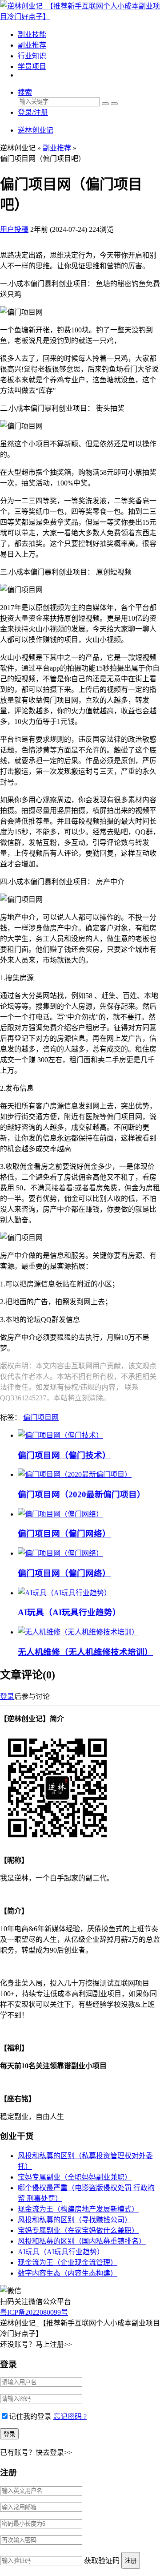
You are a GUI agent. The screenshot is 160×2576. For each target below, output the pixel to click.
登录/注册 (33, 112)
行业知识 (32, 56)
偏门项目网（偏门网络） (64, 1534)
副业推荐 (32, 45)
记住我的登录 (30, 2416)
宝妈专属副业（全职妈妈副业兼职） (75, 2177)
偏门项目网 (41, 1417)
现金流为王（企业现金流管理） (68, 2263)
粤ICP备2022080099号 (34, 2312)
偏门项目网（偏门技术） (64, 1455)
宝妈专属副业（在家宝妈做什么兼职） (78, 2230)
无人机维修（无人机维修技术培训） (85, 1652)
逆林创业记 (36, 130)
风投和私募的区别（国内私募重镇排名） (82, 2241)
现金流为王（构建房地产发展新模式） (78, 2209)
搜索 (25, 92)
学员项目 (32, 67)
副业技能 (32, 34)
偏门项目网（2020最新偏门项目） (82, 1494)
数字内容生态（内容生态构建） (68, 2273)
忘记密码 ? (70, 2416)
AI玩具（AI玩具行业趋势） (69, 1612)
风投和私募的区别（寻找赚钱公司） (75, 2220)
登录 (7, 1696)
